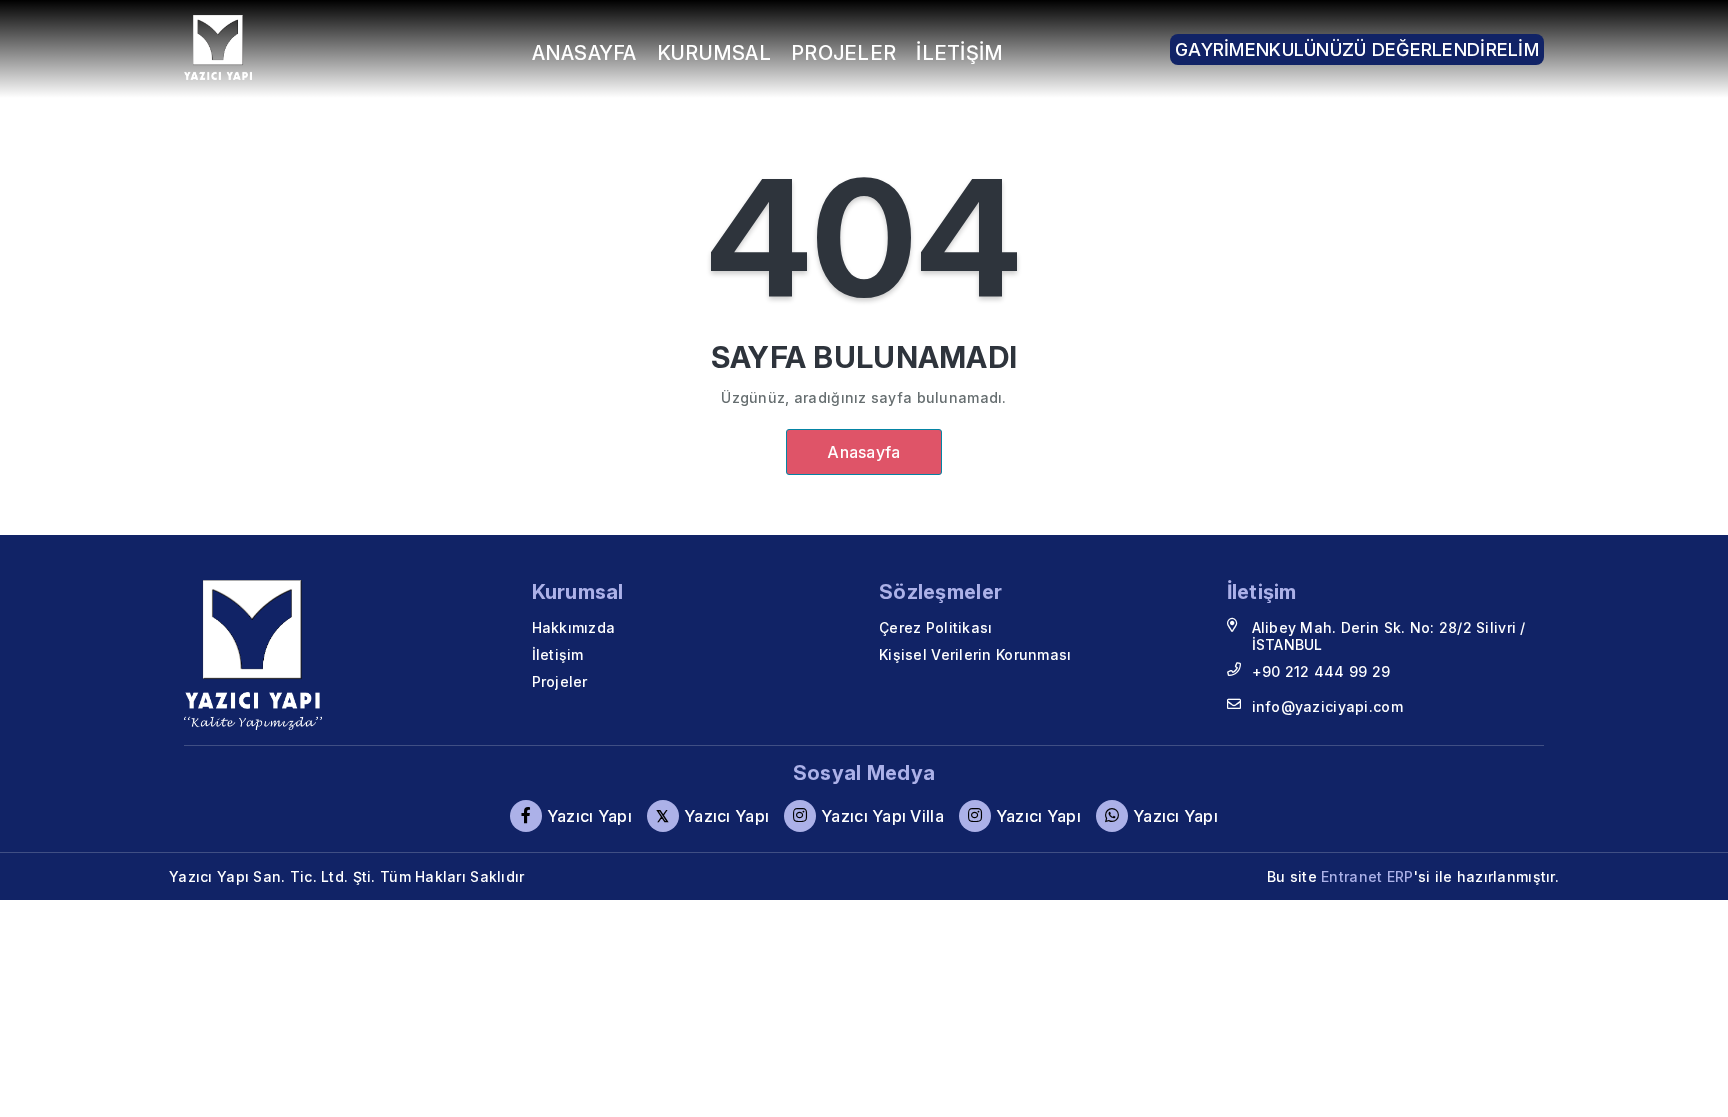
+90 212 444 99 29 (1321, 671)
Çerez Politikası (935, 627)
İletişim (558, 654)
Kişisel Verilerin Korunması (975, 654)
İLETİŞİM (959, 53)
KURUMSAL (714, 53)
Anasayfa (863, 452)
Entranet (1351, 876)
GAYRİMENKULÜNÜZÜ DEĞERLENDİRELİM (1357, 49)
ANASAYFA (584, 53)
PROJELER (843, 53)
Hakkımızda (574, 627)
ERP (1400, 876)
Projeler (560, 681)
